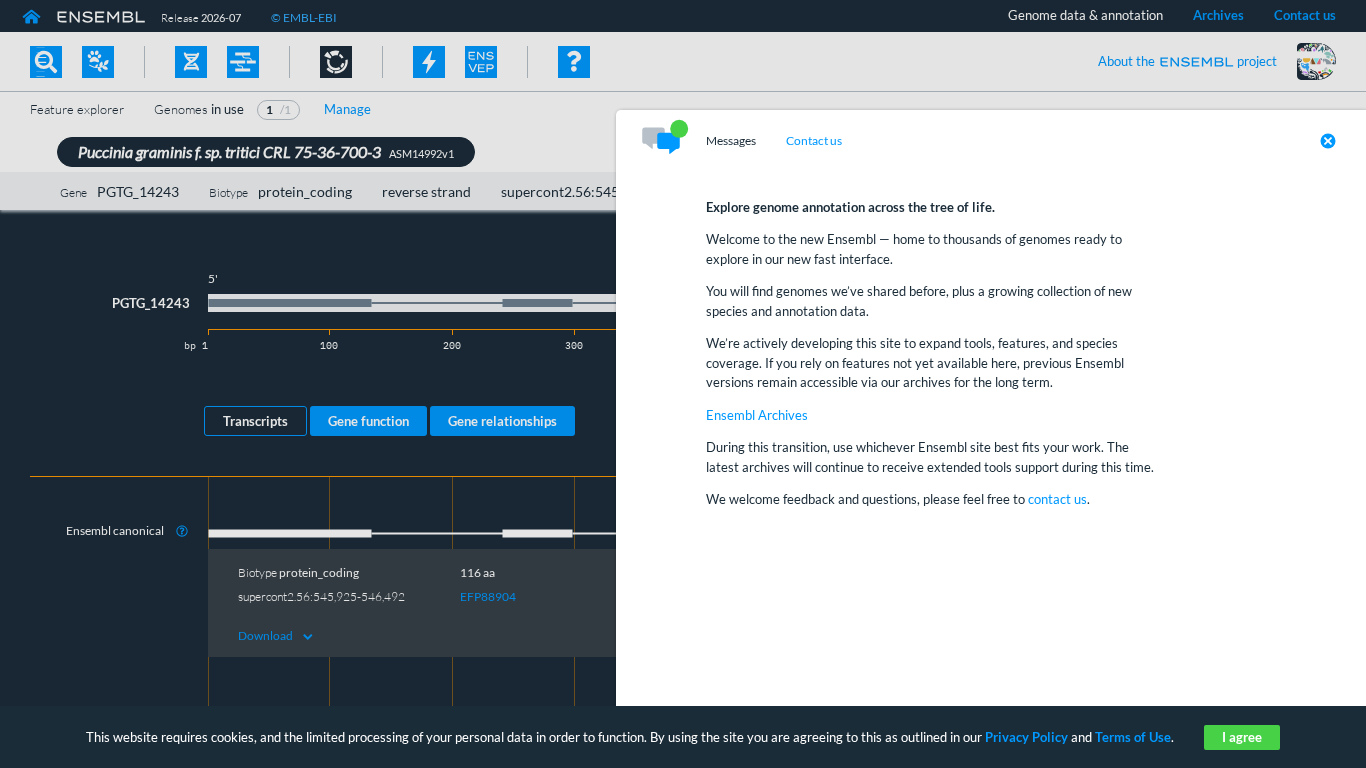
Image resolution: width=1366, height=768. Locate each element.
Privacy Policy (1026, 737)
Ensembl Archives (757, 415)
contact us (1057, 499)
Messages (731, 141)
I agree (1242, 737)
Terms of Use (1133, 737)
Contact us (814, 141)
